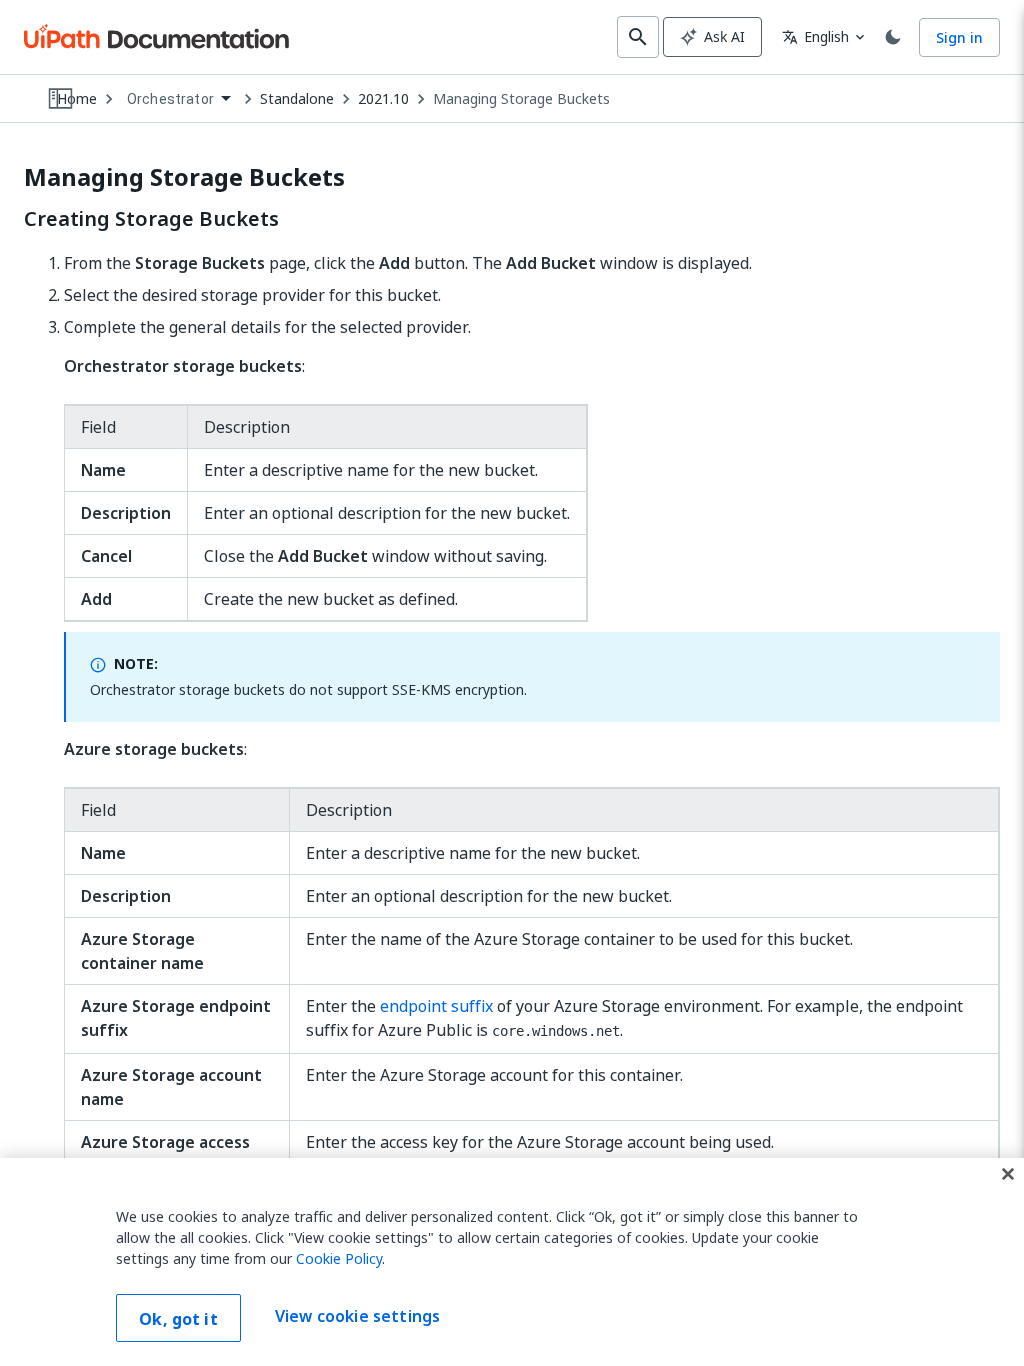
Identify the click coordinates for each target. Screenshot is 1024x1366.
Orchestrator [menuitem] (170, 99)
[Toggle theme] (893, 37)
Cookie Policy (339, 1258)
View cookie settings (357, 1316)
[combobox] (178, 99)
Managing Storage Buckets (521, 99)
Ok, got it (178, 1319)
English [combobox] (815, 36)
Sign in (959, 37)
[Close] (1008, 1174)
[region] (512, 1262)
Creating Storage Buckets (151, 219)
